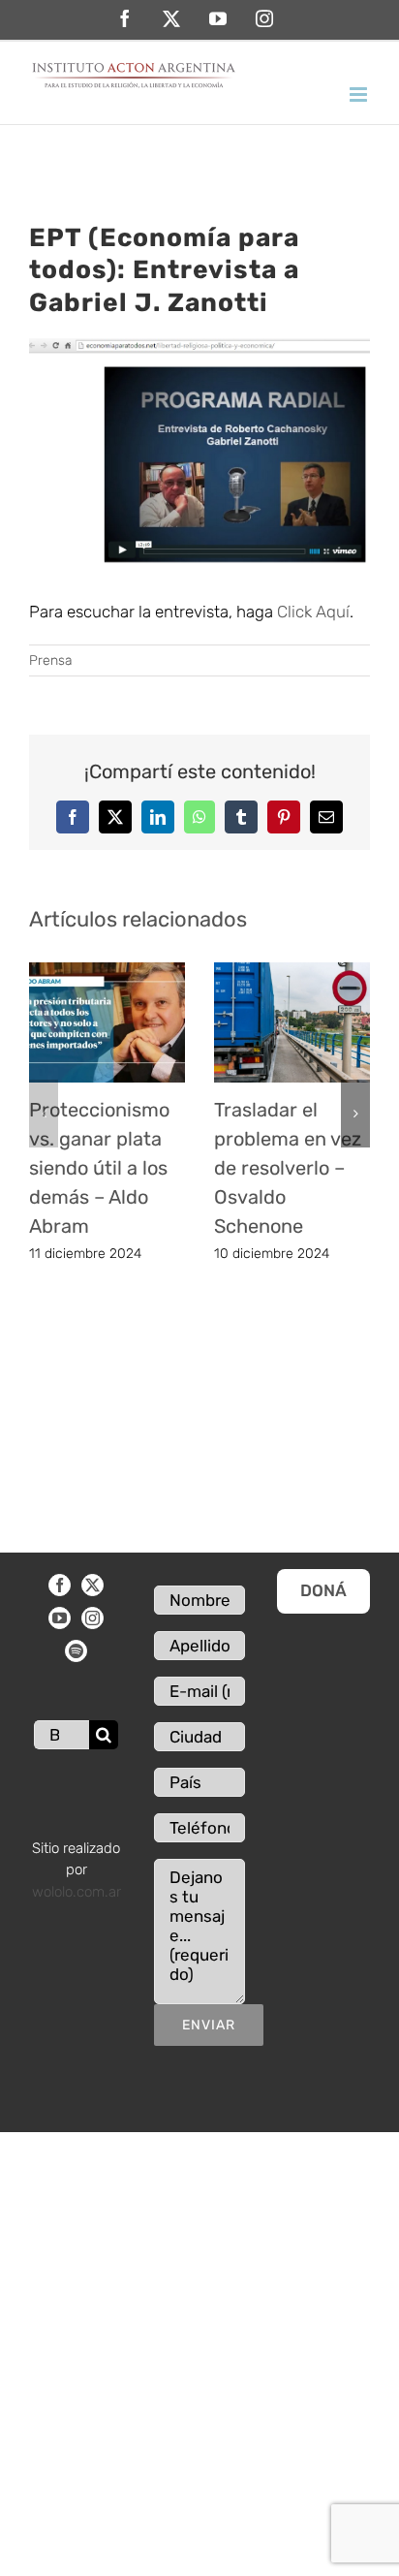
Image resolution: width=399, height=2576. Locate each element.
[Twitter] (92, 1585)
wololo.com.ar (77, 1892)
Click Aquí (313, 612)
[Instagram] (92, 1618)
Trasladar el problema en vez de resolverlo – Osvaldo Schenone (288, 1168)
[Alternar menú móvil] (360, 94)
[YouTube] (60, 1618)
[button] (44, 1114)
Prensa (51, 660)
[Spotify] (76, 1651)
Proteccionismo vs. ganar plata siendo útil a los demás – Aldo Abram (99, 1168)
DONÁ (323, 1590)
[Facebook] (60, 1585)
